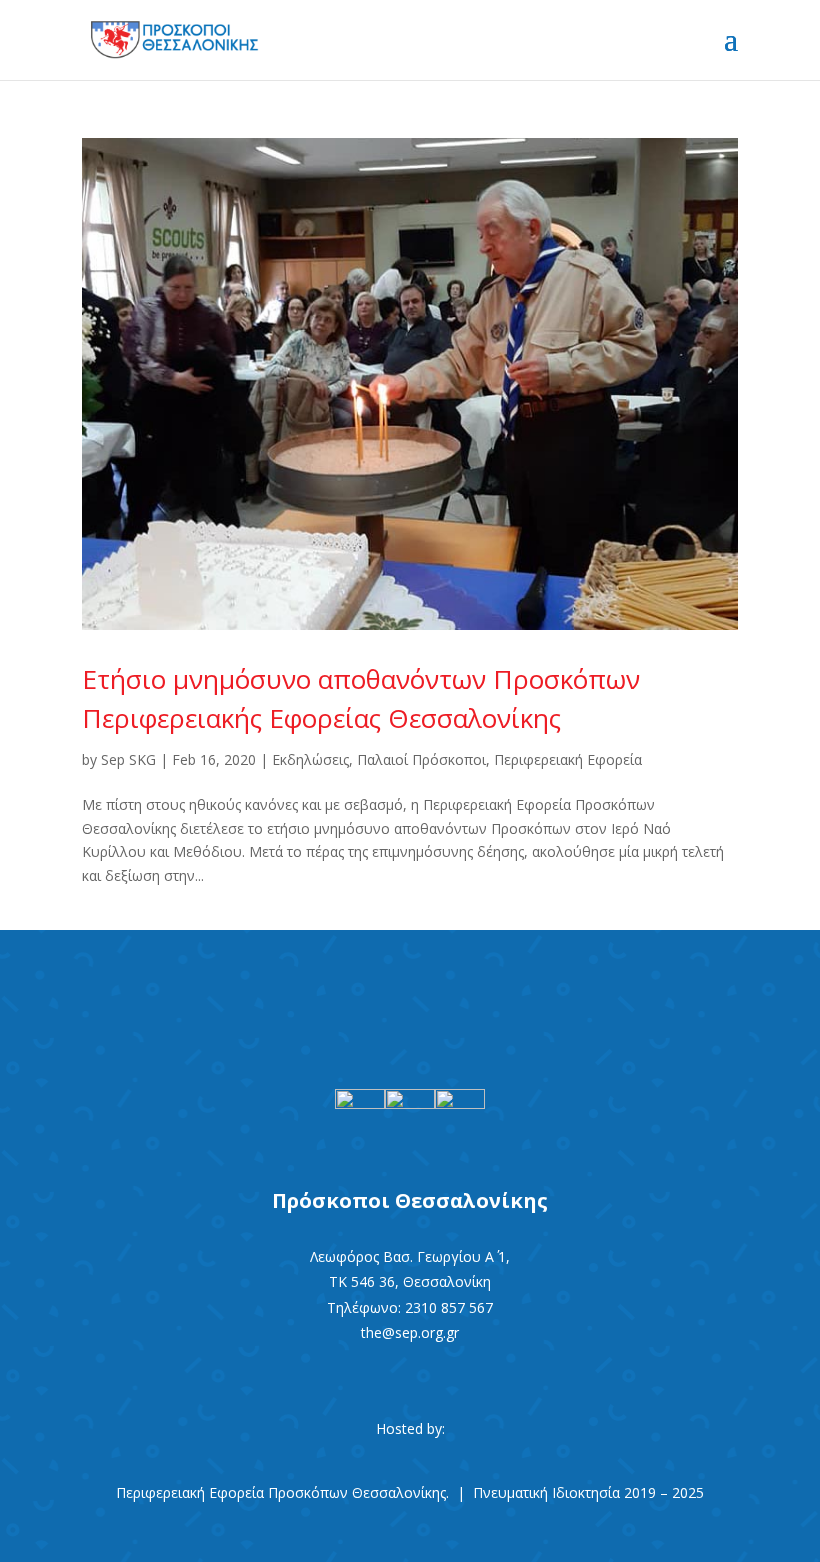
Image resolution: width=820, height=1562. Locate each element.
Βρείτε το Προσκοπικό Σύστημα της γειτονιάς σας (410, 985)
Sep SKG (128, 759)
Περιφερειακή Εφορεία (568, 759)
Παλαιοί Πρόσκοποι (421, 759)
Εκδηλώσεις (310, 759)
